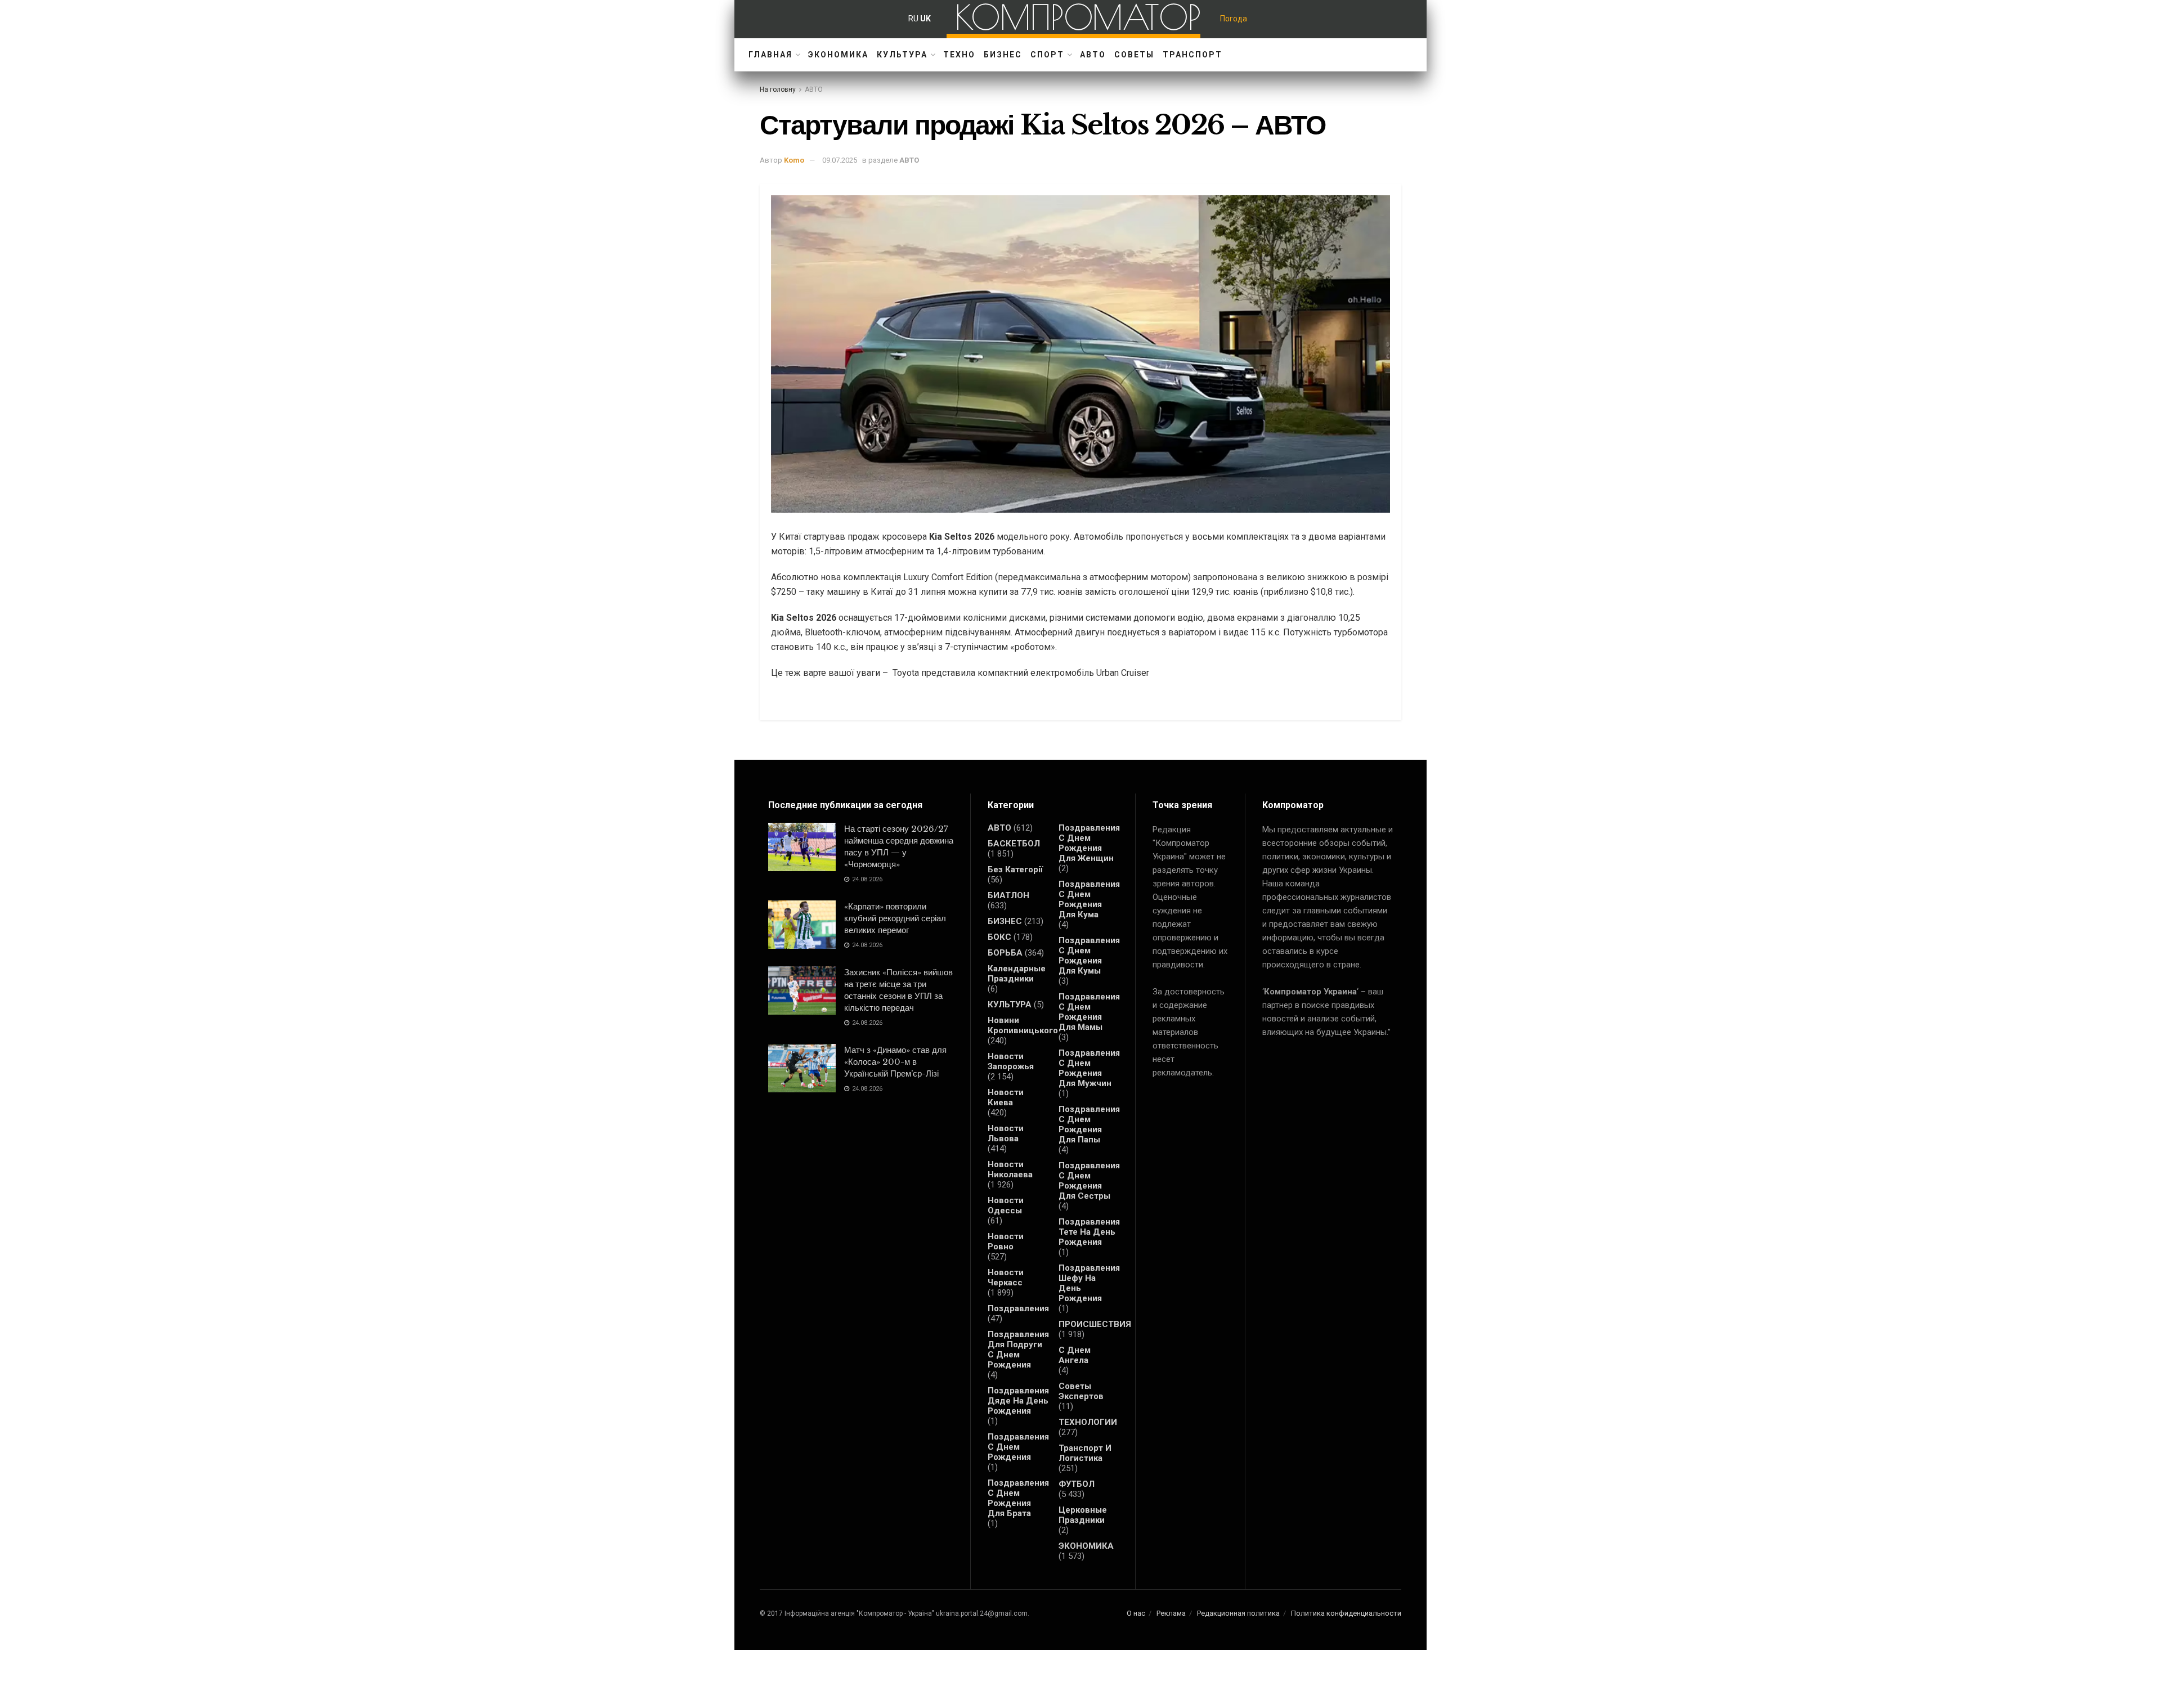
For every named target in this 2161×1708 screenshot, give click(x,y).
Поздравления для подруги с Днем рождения (1018, 1350)
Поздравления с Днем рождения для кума (1089, 899)
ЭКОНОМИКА (838, 55)
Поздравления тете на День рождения (1089, 1232)
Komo (794, 160)
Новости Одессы (1006, 1205)
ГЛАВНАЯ (770, 55)
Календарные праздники (1017, 974)
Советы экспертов (1081, 1391)
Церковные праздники (1083, 1515)
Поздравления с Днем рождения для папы (1089, 1124)
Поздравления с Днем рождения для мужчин (1089, 1068)
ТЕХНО (959, 55)
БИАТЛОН (1008, 895)
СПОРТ (1047, 55)
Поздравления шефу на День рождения (1089, 1283)
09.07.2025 (840, 160)
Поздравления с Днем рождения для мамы (1089, 1012)
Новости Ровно (1006, 1241)
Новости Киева (1006, 1097)
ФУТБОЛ (1077, 1484)
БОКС (999, 937)
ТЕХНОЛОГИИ (1088, 1422)
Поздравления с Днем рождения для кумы (1089, 956)
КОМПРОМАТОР (1078, 17)
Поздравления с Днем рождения (1018, 1447)
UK (925, 19)
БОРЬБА (1005, 953)
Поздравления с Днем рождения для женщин (1089, 843)
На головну (778, 89)
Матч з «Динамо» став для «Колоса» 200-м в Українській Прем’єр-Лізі (895, 1062)
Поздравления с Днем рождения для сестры (1089, 1181)
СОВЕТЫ (1134, 55)
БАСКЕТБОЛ (1014, 844)
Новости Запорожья (1011, 1061)
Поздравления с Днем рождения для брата (1018, 1498)
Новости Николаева (1010, 1169)
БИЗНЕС (1003, 55)
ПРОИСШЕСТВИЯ (1095, 1324)
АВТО (1093, 55)
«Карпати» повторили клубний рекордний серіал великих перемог (895, 918)
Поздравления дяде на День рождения (1018, 1401)
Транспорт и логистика (1085, 1453)
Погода (1234, 19)
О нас (1136, 1613)
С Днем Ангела (1075, 1355)
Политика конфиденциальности (1346, 1613)
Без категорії (1015, 869)
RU (913, 19)
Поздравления (1018, 1308)
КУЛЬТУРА (902, 55)
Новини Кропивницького (1023, 1025)
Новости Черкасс (1006, 1277)
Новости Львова (1006, 1133)
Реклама (1171, 1613)
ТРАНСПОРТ (1192, 55)
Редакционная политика (1238, 1613)
